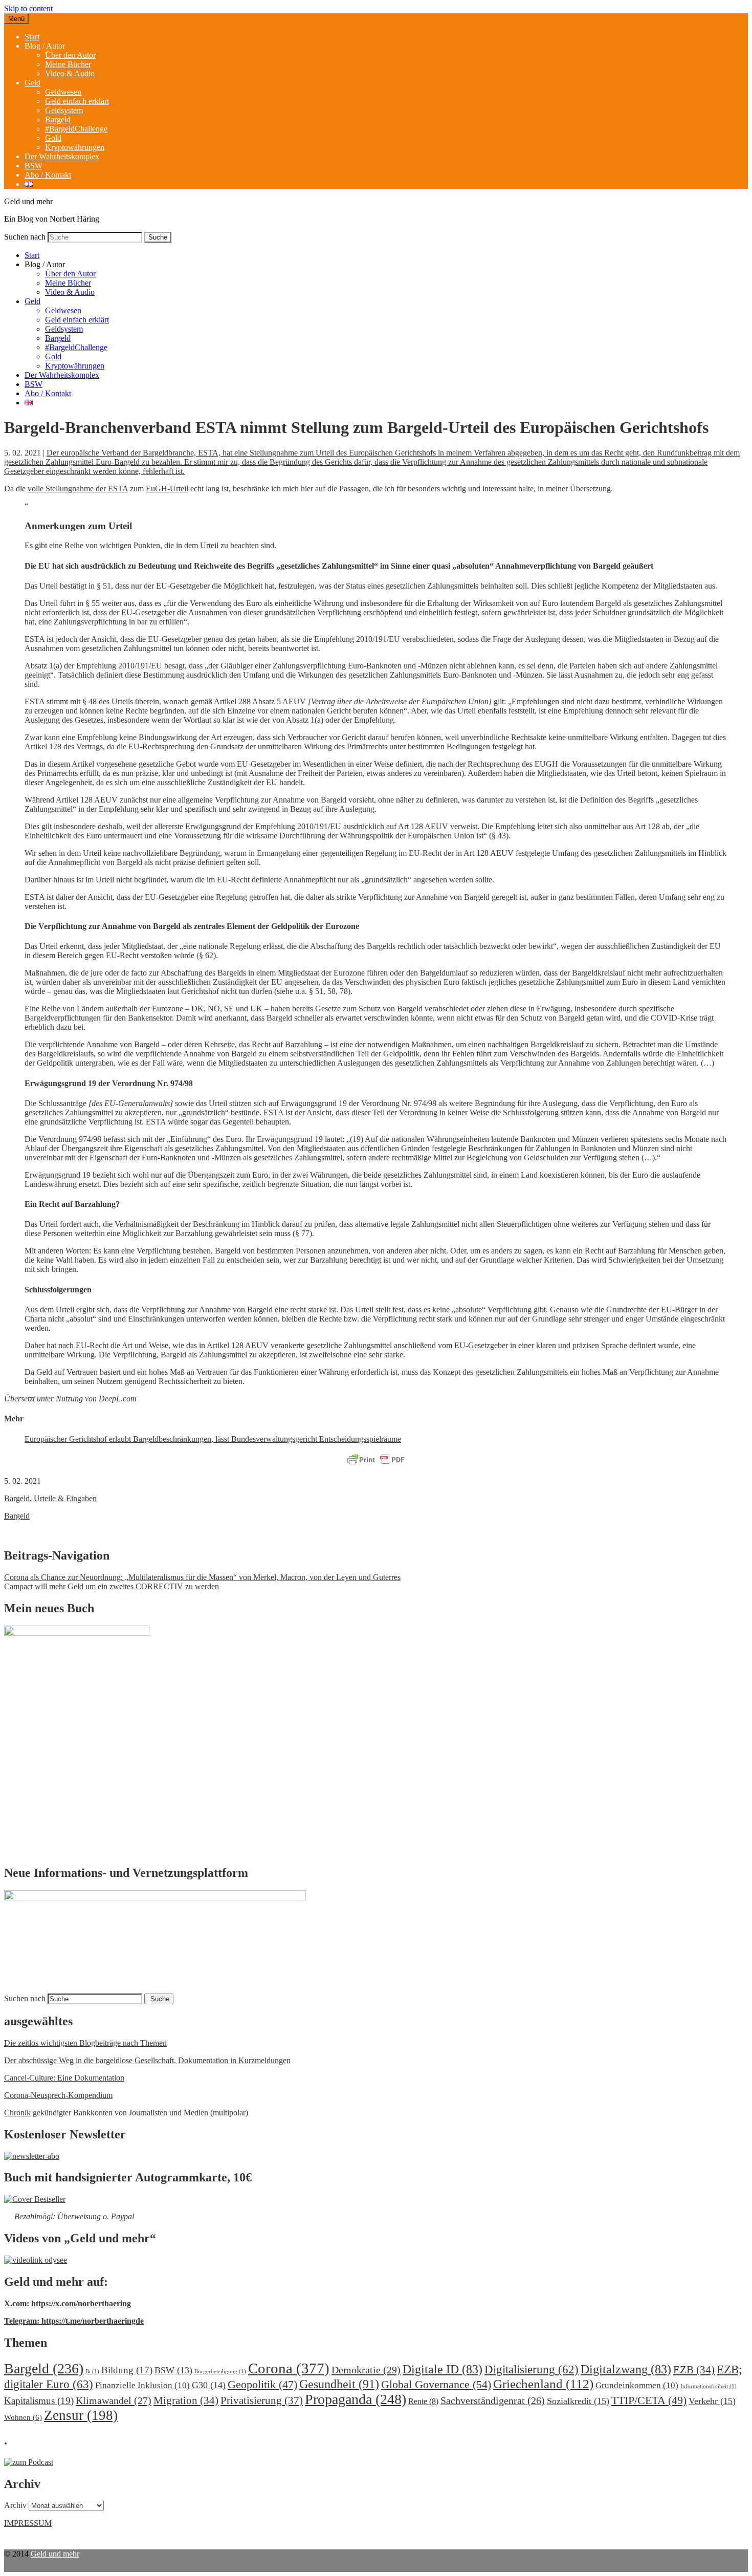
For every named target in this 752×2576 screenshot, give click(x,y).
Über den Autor (70, 55)
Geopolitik (262, 2384)
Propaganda (356, 2399)
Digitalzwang (626, 2369)
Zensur (81, 2415)
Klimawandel (114, 2400)
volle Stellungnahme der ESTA (78, 489)
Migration (186, 2400)
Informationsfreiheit (709, 2386)
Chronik (17, 2113)
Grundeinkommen (637, 2385)
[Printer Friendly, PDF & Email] (376, 1460)
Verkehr (712, 2401)
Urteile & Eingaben (65, 1498)
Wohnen (23, 2417)
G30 (209, 2385)
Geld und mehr (55, 2554)
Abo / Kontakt (48, 175)
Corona (289, 2368)
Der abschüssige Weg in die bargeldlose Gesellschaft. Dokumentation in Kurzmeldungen (147, 2060)
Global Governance (436, 2384)
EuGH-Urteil (167, 489)
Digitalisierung (532, 2369)
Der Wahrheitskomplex (62, 156)
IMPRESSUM (28, 2523)
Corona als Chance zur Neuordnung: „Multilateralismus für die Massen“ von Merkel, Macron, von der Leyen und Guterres (202, 1577)
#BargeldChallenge (76, 129)
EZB (694, 2370)
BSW (34, 166)
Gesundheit (339, 2384)
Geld (32, 83)
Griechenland (543, 2384)
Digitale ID (443, 2369)
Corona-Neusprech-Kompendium (58, 2095)
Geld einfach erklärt (77, 101)
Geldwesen (63, 92)
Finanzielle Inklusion (142, 2385)
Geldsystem (64, 110)
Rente (423, 2401)
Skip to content (28, 8)
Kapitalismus (39, 2401)
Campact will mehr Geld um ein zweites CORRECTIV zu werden (112, 1586)
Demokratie (366, 2370)
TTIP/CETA (649, 2400)
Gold (53, 138)
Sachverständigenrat (493, 2400)
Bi (92, 2372)
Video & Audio (70, 73)
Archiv (15, 2505)
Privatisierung (262, 2400)
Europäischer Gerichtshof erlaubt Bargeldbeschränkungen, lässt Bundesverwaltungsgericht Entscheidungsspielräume (213, 1439)
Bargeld (58, 120)
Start (32, 37)
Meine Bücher (68, 64)
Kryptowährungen (75, 147)
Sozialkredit (578, 2401)
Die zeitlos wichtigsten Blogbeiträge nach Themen (85, 2043)
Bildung (127, 2370)
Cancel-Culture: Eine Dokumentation (64, 2078)
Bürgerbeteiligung (220, 2372)
